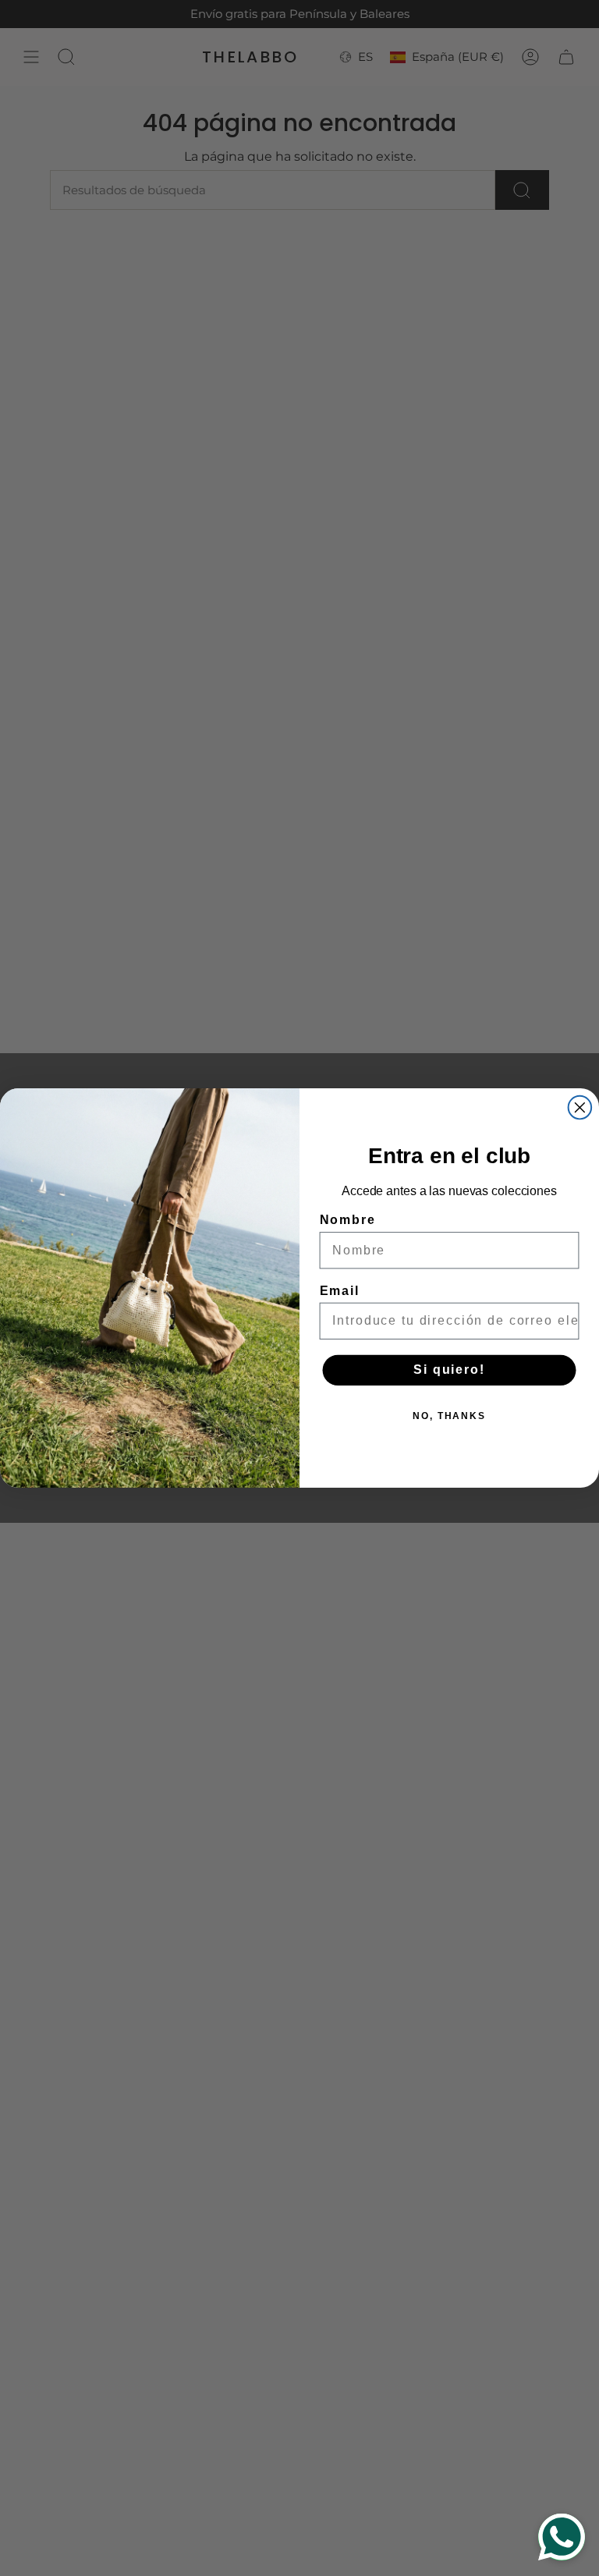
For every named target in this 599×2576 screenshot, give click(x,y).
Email (340, 1291)
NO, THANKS (449, 1417)
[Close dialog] (580, 1108)
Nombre (348, 1220)
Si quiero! (449, 1370)
